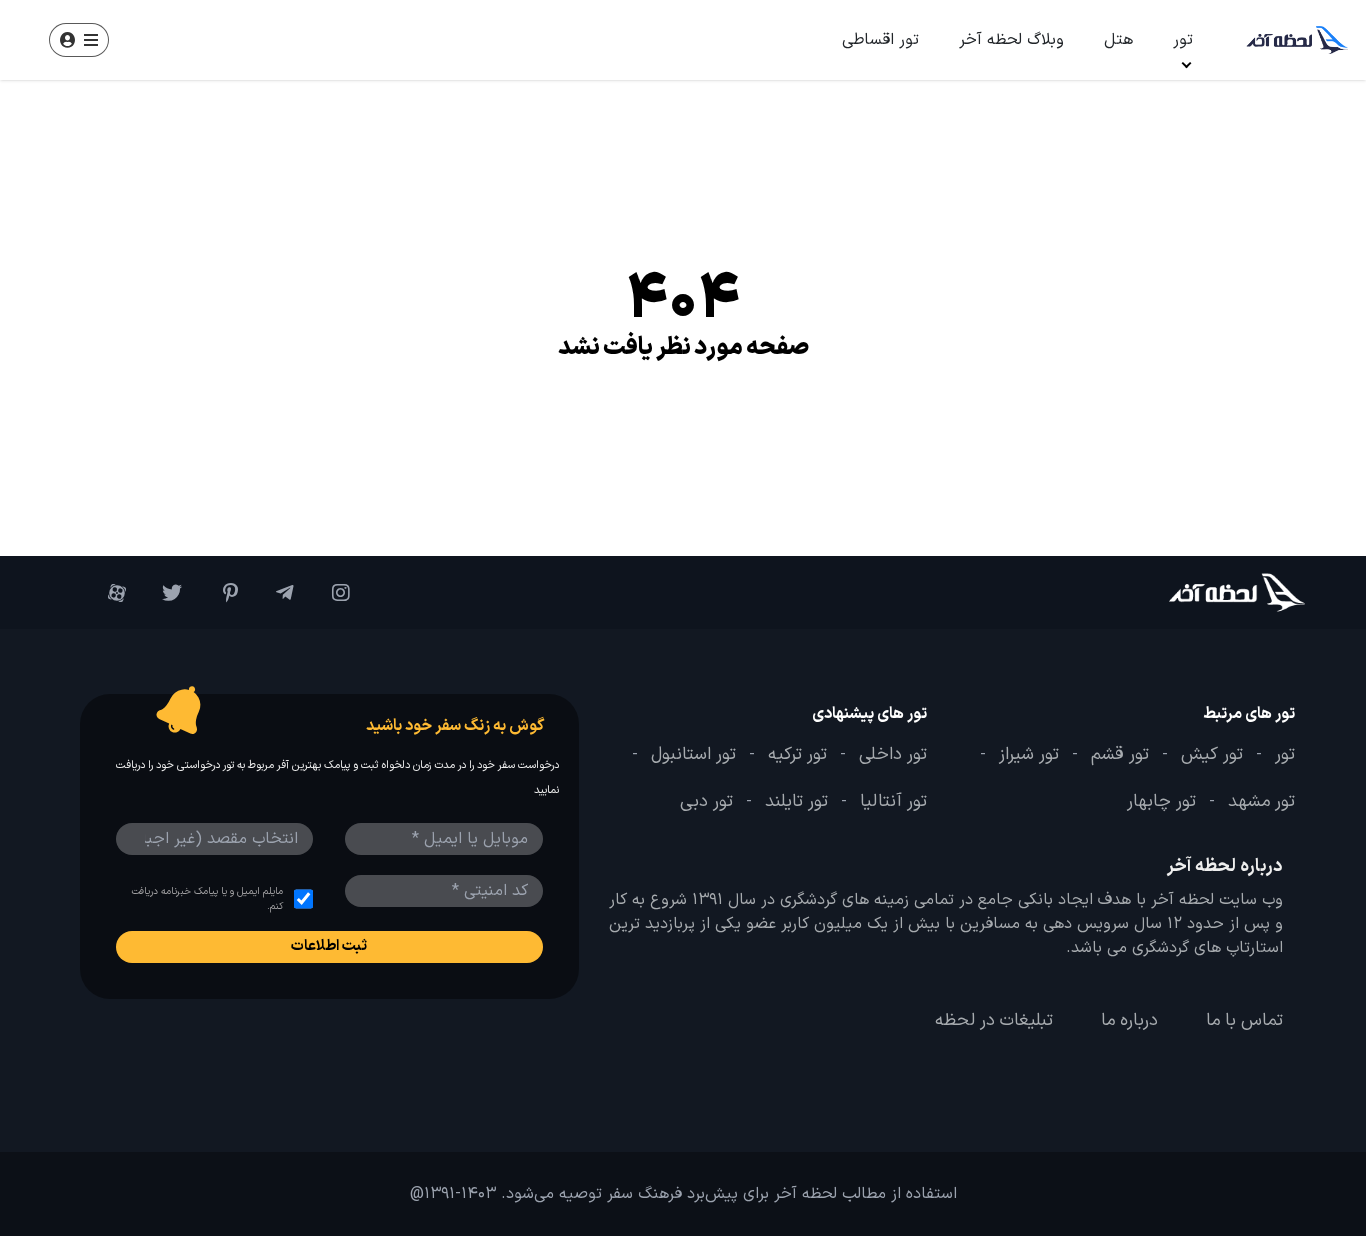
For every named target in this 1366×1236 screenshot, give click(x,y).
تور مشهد (1261, 802)
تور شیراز (1029, 755)
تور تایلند (796, 802)
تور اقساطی (880, 40)
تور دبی (706, 802)
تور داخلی (893, 755)
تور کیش (1212, 755)
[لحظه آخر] (1203, 592)
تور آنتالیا (893, 802)
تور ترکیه (797, 755)
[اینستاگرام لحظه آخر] (332, 593)
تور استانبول (693, 755)
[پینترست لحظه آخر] (220, 593)
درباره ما (1129, 1021)
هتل (1118, 40)
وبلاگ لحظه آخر (1011, 40)
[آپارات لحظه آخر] (108, 593)
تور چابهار (1161, 802)
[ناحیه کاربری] (79, 40)
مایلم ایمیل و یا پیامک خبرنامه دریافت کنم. (207, 899)
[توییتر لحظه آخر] (164, 593)
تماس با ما (1244, 1021)
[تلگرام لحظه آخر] (276, 593)
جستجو (192, 39)
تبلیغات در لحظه (994, 1021)
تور (1183, 40)
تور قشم (1120, 755)
